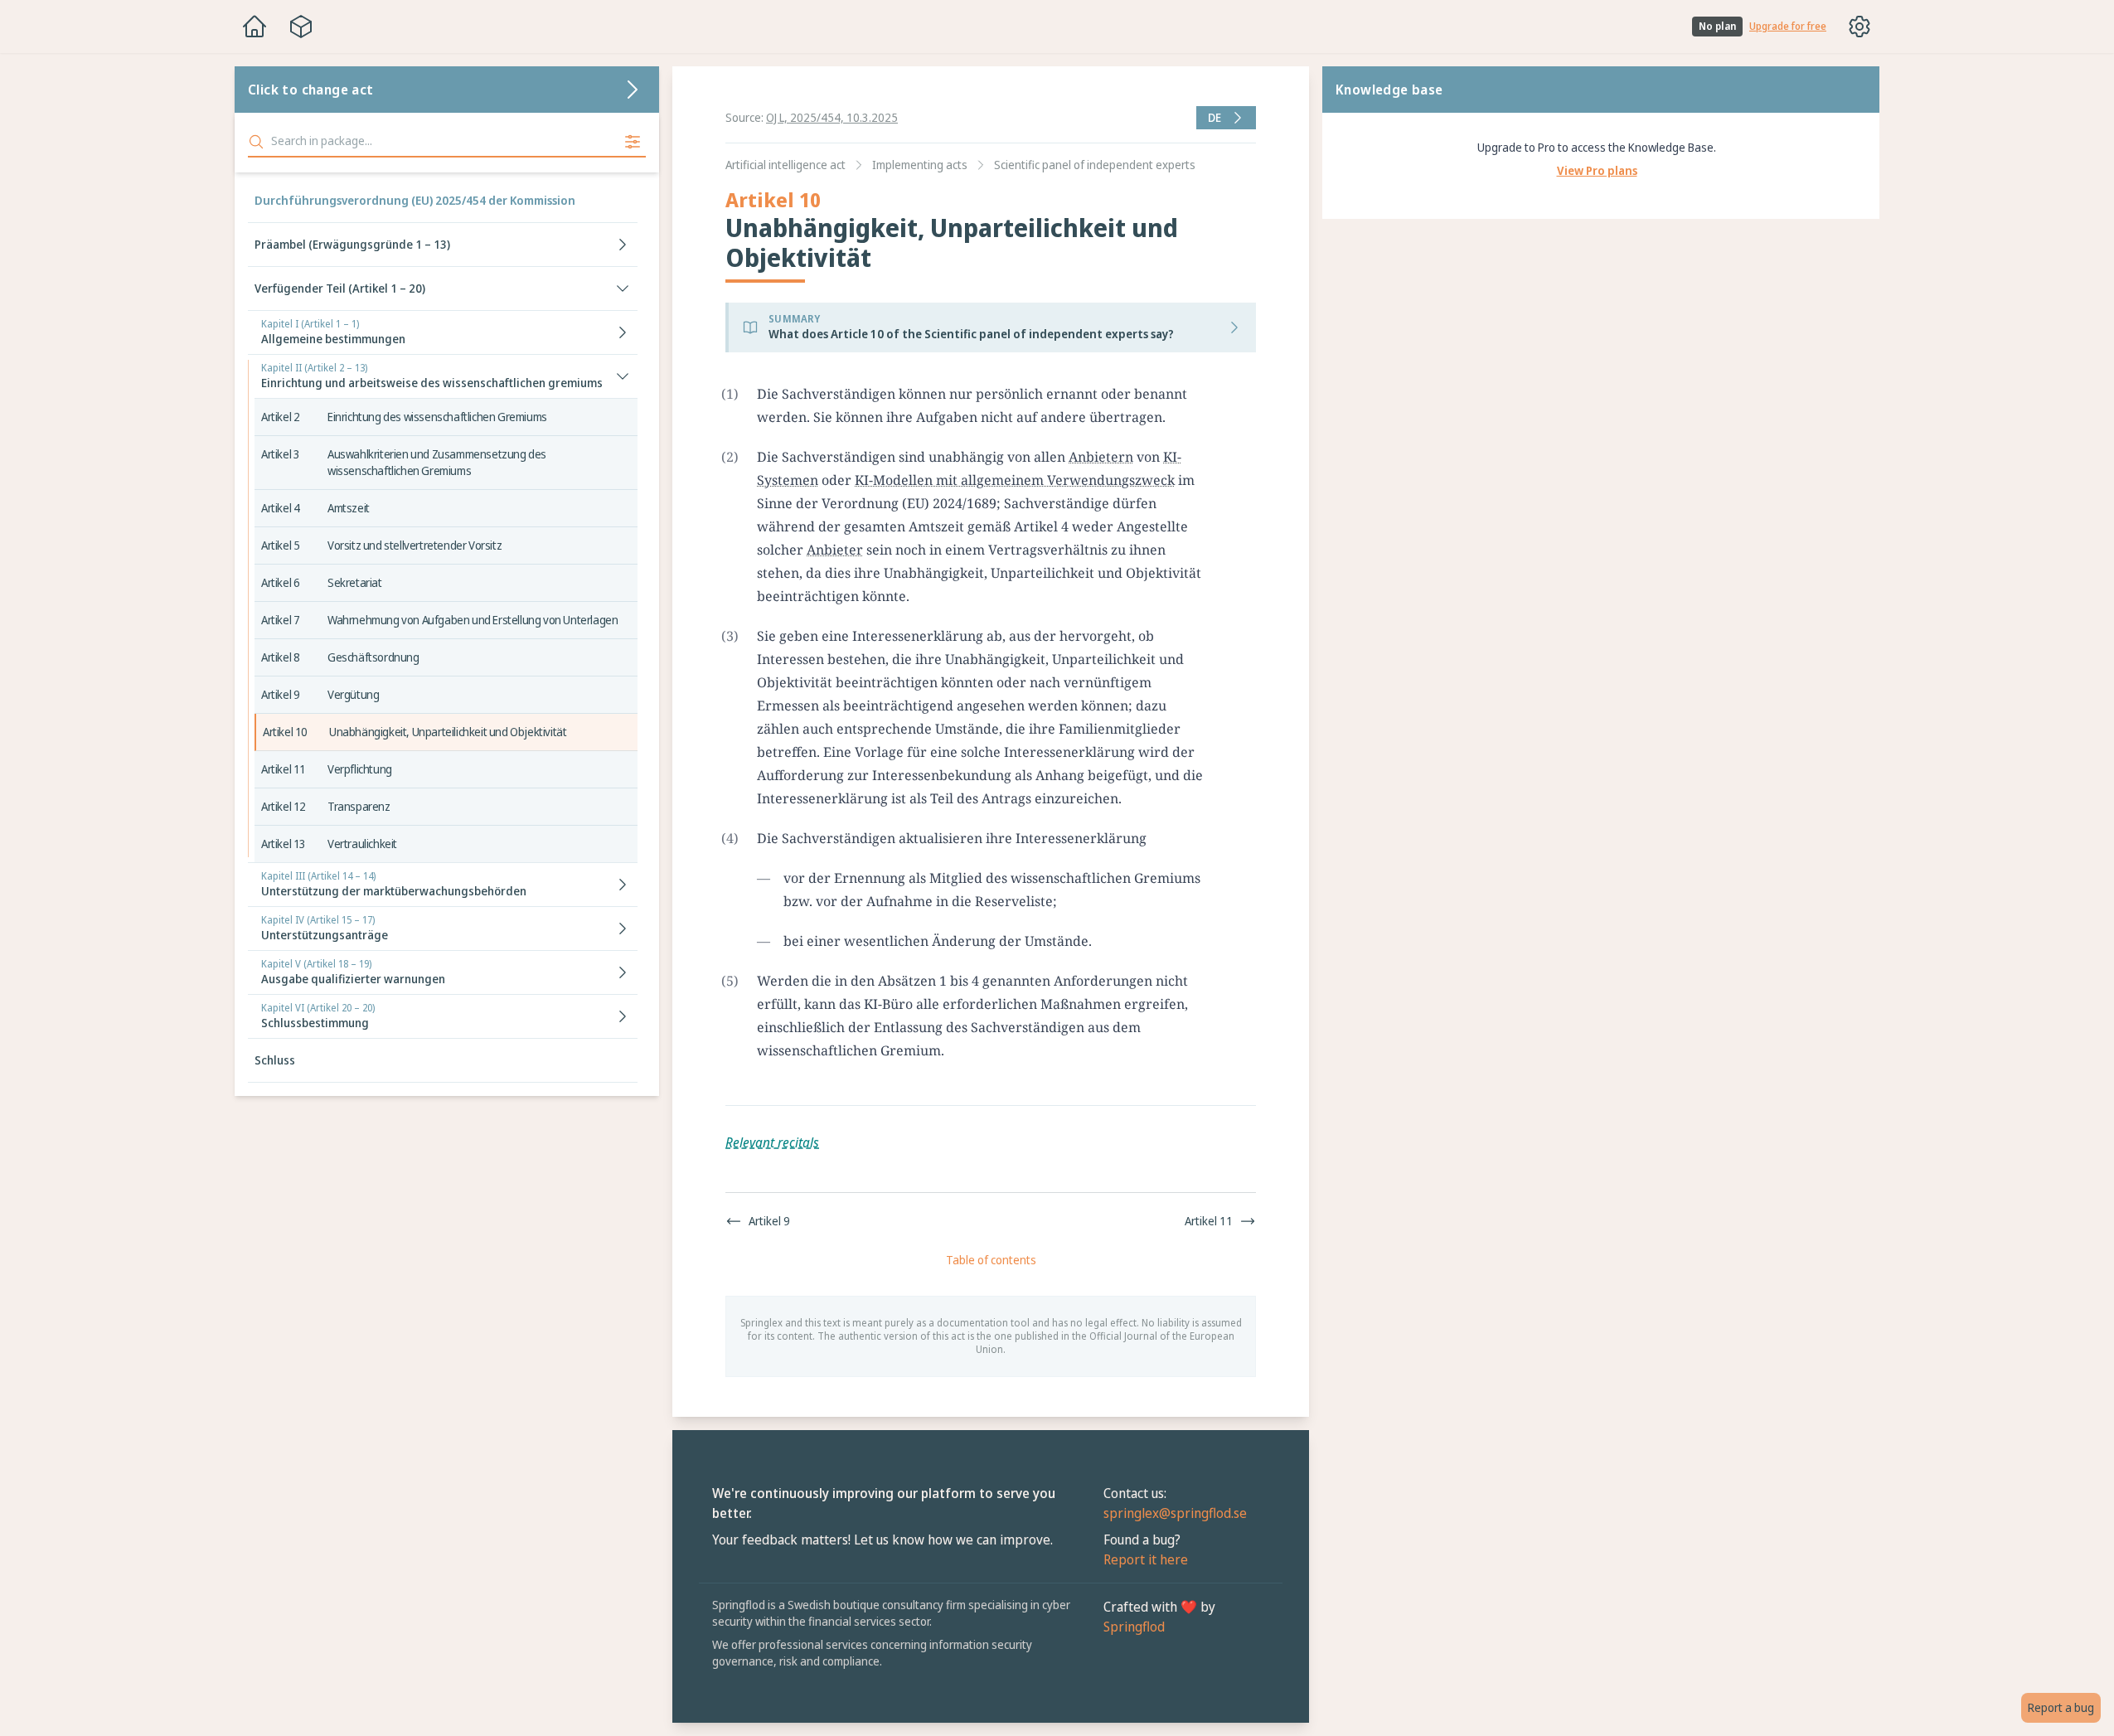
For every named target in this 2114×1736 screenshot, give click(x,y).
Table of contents (991, 1260)
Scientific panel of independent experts (1095, 165)
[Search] (256, 142)
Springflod (1134, 1627)
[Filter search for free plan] (633, 142)
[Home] (255, 27)
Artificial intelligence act (785, 165)
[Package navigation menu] (301, 27)
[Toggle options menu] (1859, 27)
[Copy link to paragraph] (1225, 394)
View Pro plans (1597, 170)
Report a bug (2061, 1707)
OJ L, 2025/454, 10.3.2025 (832, 117)
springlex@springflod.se (1175, 1513)
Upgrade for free (1788, 27)
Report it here (1146, 1559)
